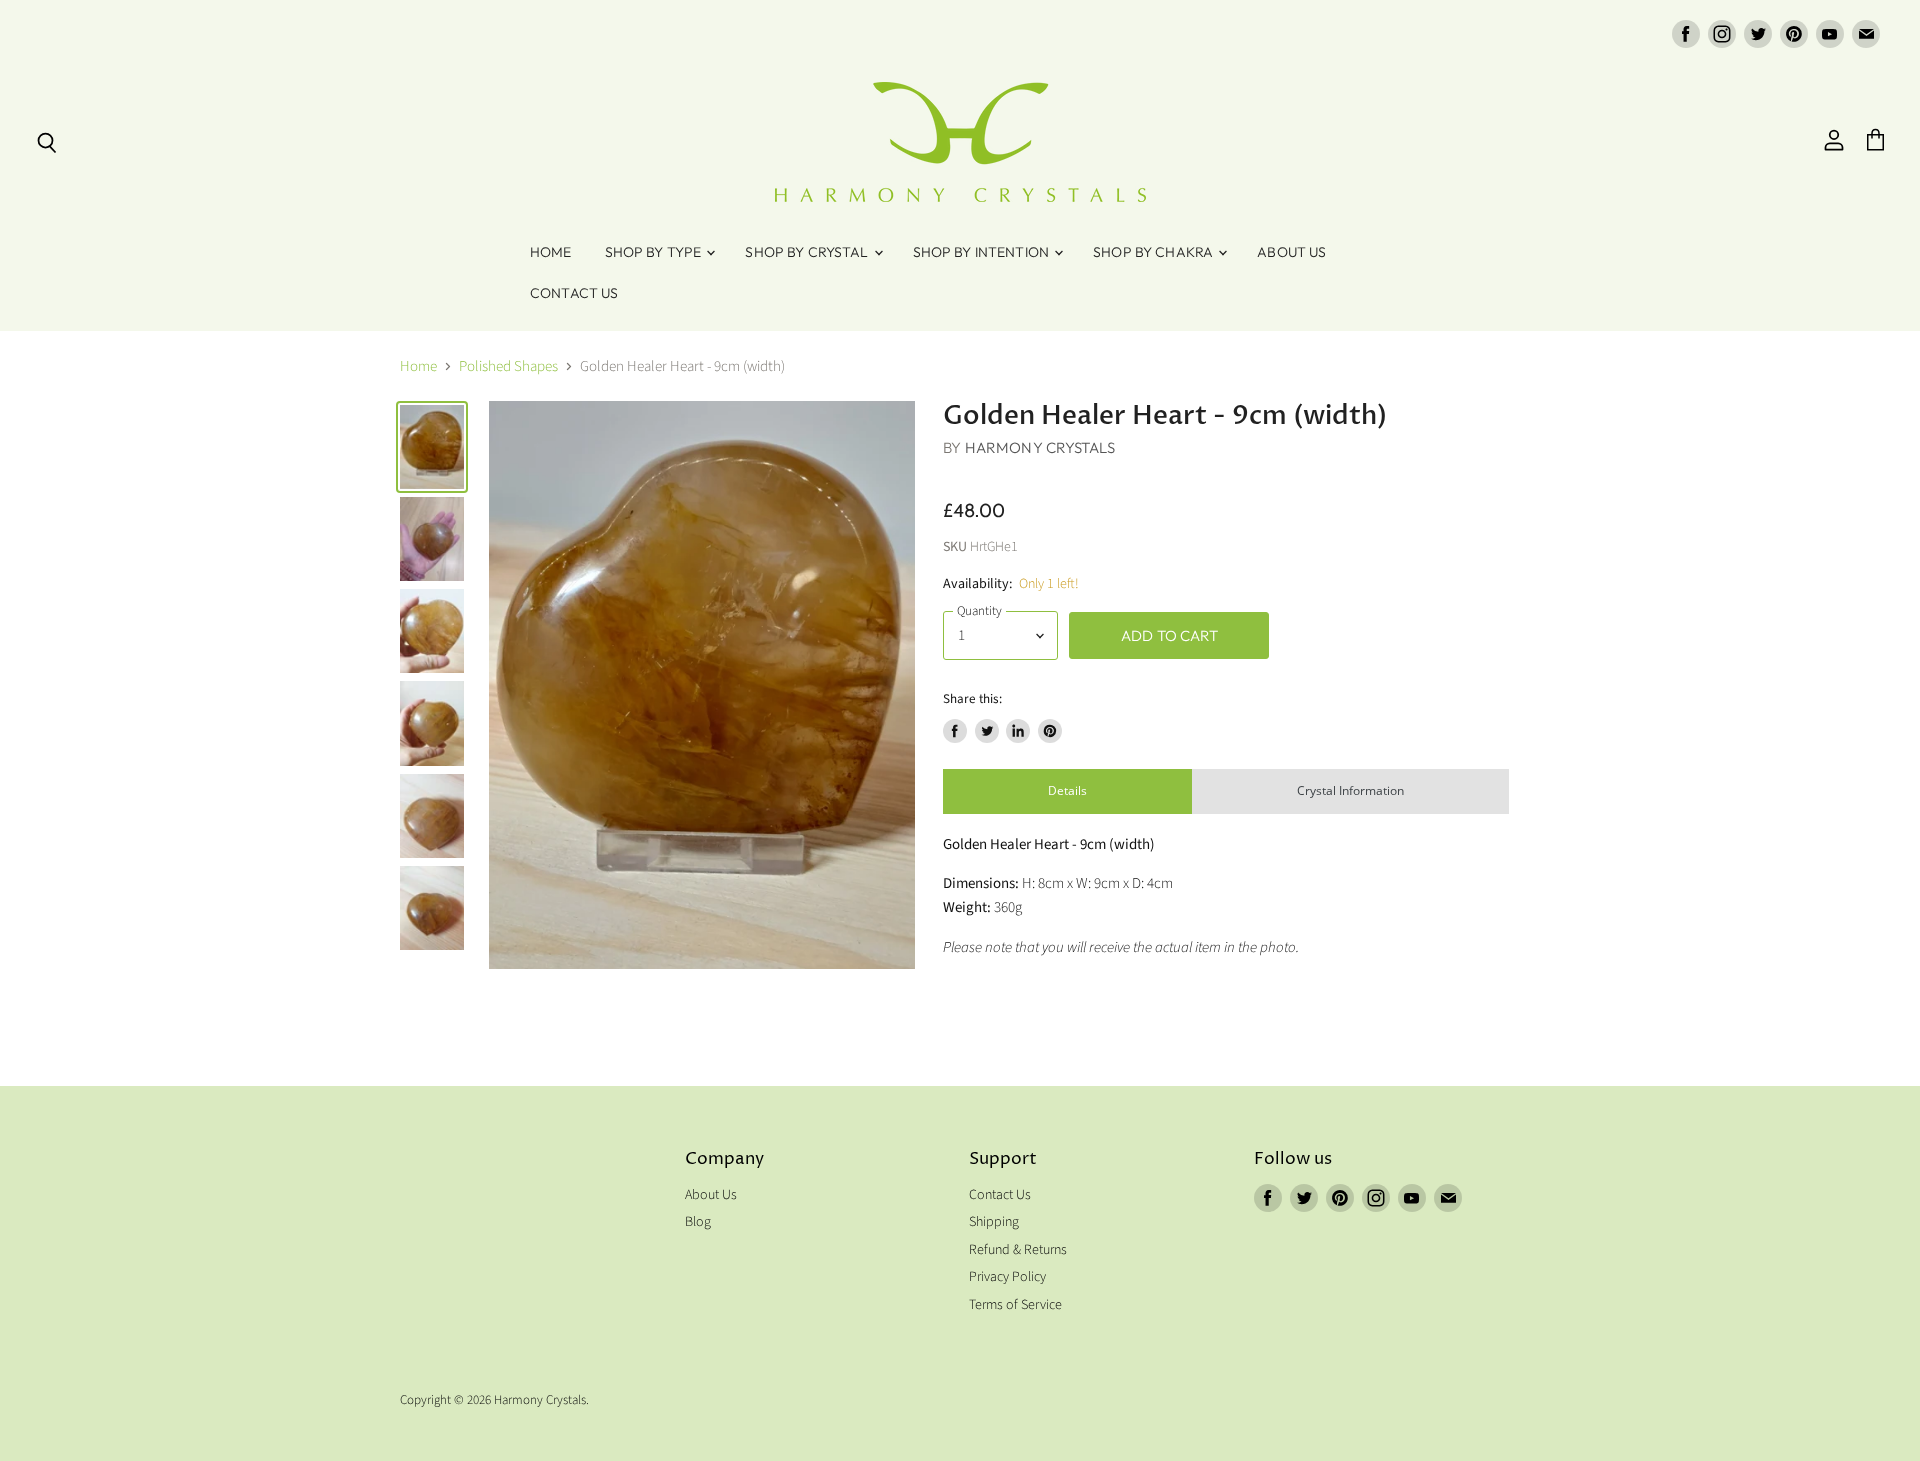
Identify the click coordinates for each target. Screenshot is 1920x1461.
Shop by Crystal (808, 252)
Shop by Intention (983, 252)
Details (1067, 790)
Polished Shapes (508, 366)
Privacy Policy (1007, 1277)
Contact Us (574, 293)
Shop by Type (655, 252)
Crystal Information (1350, 790)
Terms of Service (1015, 1305)
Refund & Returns (1018, 1250)
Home (551, 252)
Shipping (994, 1222)
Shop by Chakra (1154, 252)
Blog (698, 1222)
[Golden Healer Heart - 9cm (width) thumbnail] (432, 447)
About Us (1291, 252)
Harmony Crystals (1040, 447)
